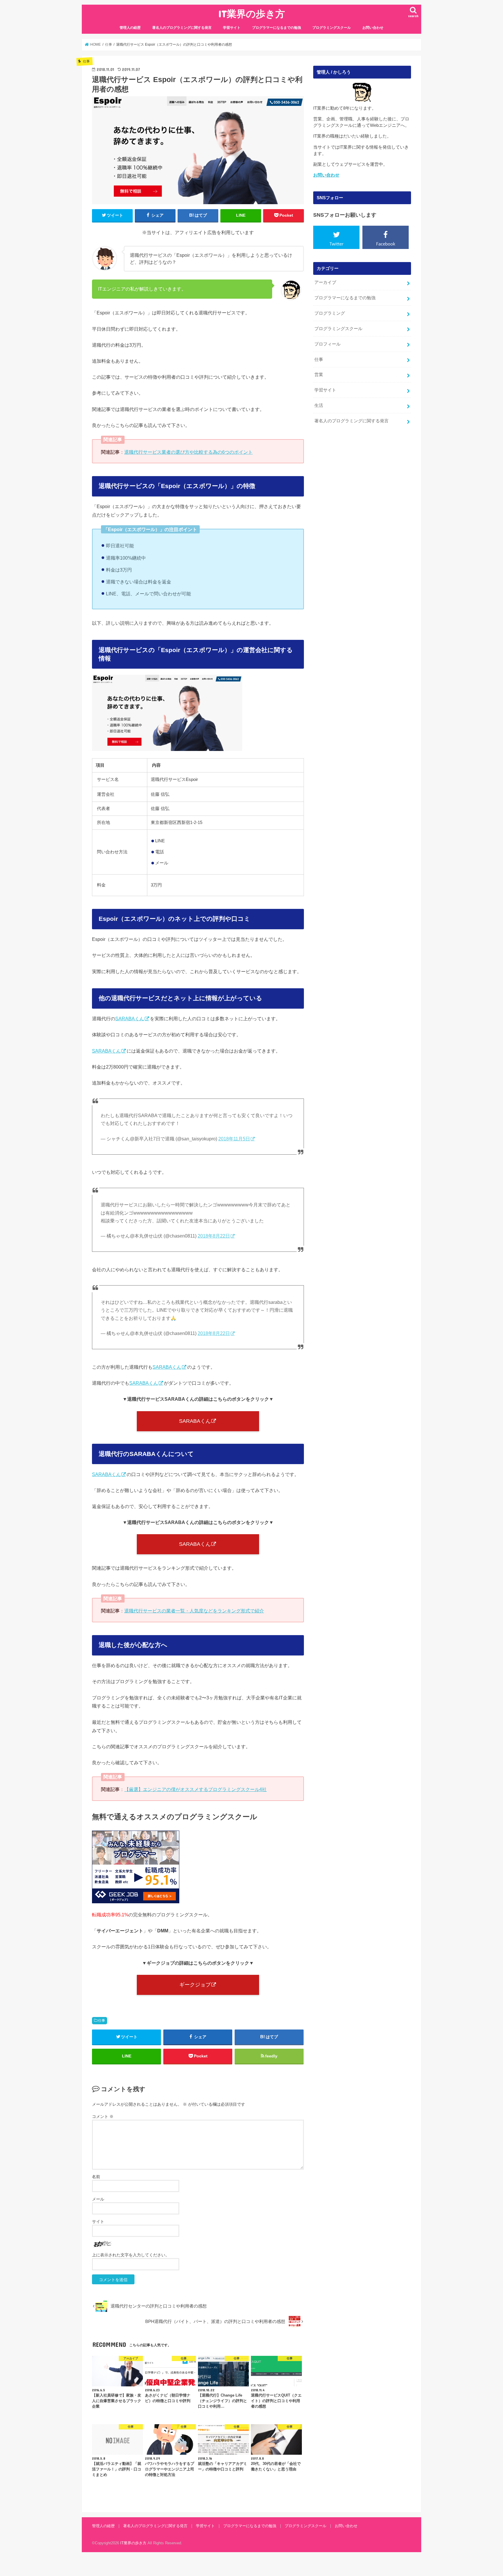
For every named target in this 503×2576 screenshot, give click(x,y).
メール (98, 2199)
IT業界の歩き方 (252, 14)
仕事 (102, 2020)
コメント (103, 2116)
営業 (319, 375)
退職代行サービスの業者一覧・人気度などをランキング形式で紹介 (194, 1611)
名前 (96, 2177)
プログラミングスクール (332, 28)
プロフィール (327, 344)
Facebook (386, 244)
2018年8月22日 (214, 1236)
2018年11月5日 (234, 1139)
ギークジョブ (195, 1985)
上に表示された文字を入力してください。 (131, 2255)
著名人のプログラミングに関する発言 (182, 28)
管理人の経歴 (130, 28)
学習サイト (232, 28)
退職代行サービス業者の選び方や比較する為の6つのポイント (188, 452)
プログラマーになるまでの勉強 (277, 28)
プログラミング (330, 313)
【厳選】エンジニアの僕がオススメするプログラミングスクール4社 (195, 1789)
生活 (319, 405)
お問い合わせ (373, 28)
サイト (98, 2221)
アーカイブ (325, 282)
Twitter (336, 244)
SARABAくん (130, 1019)
